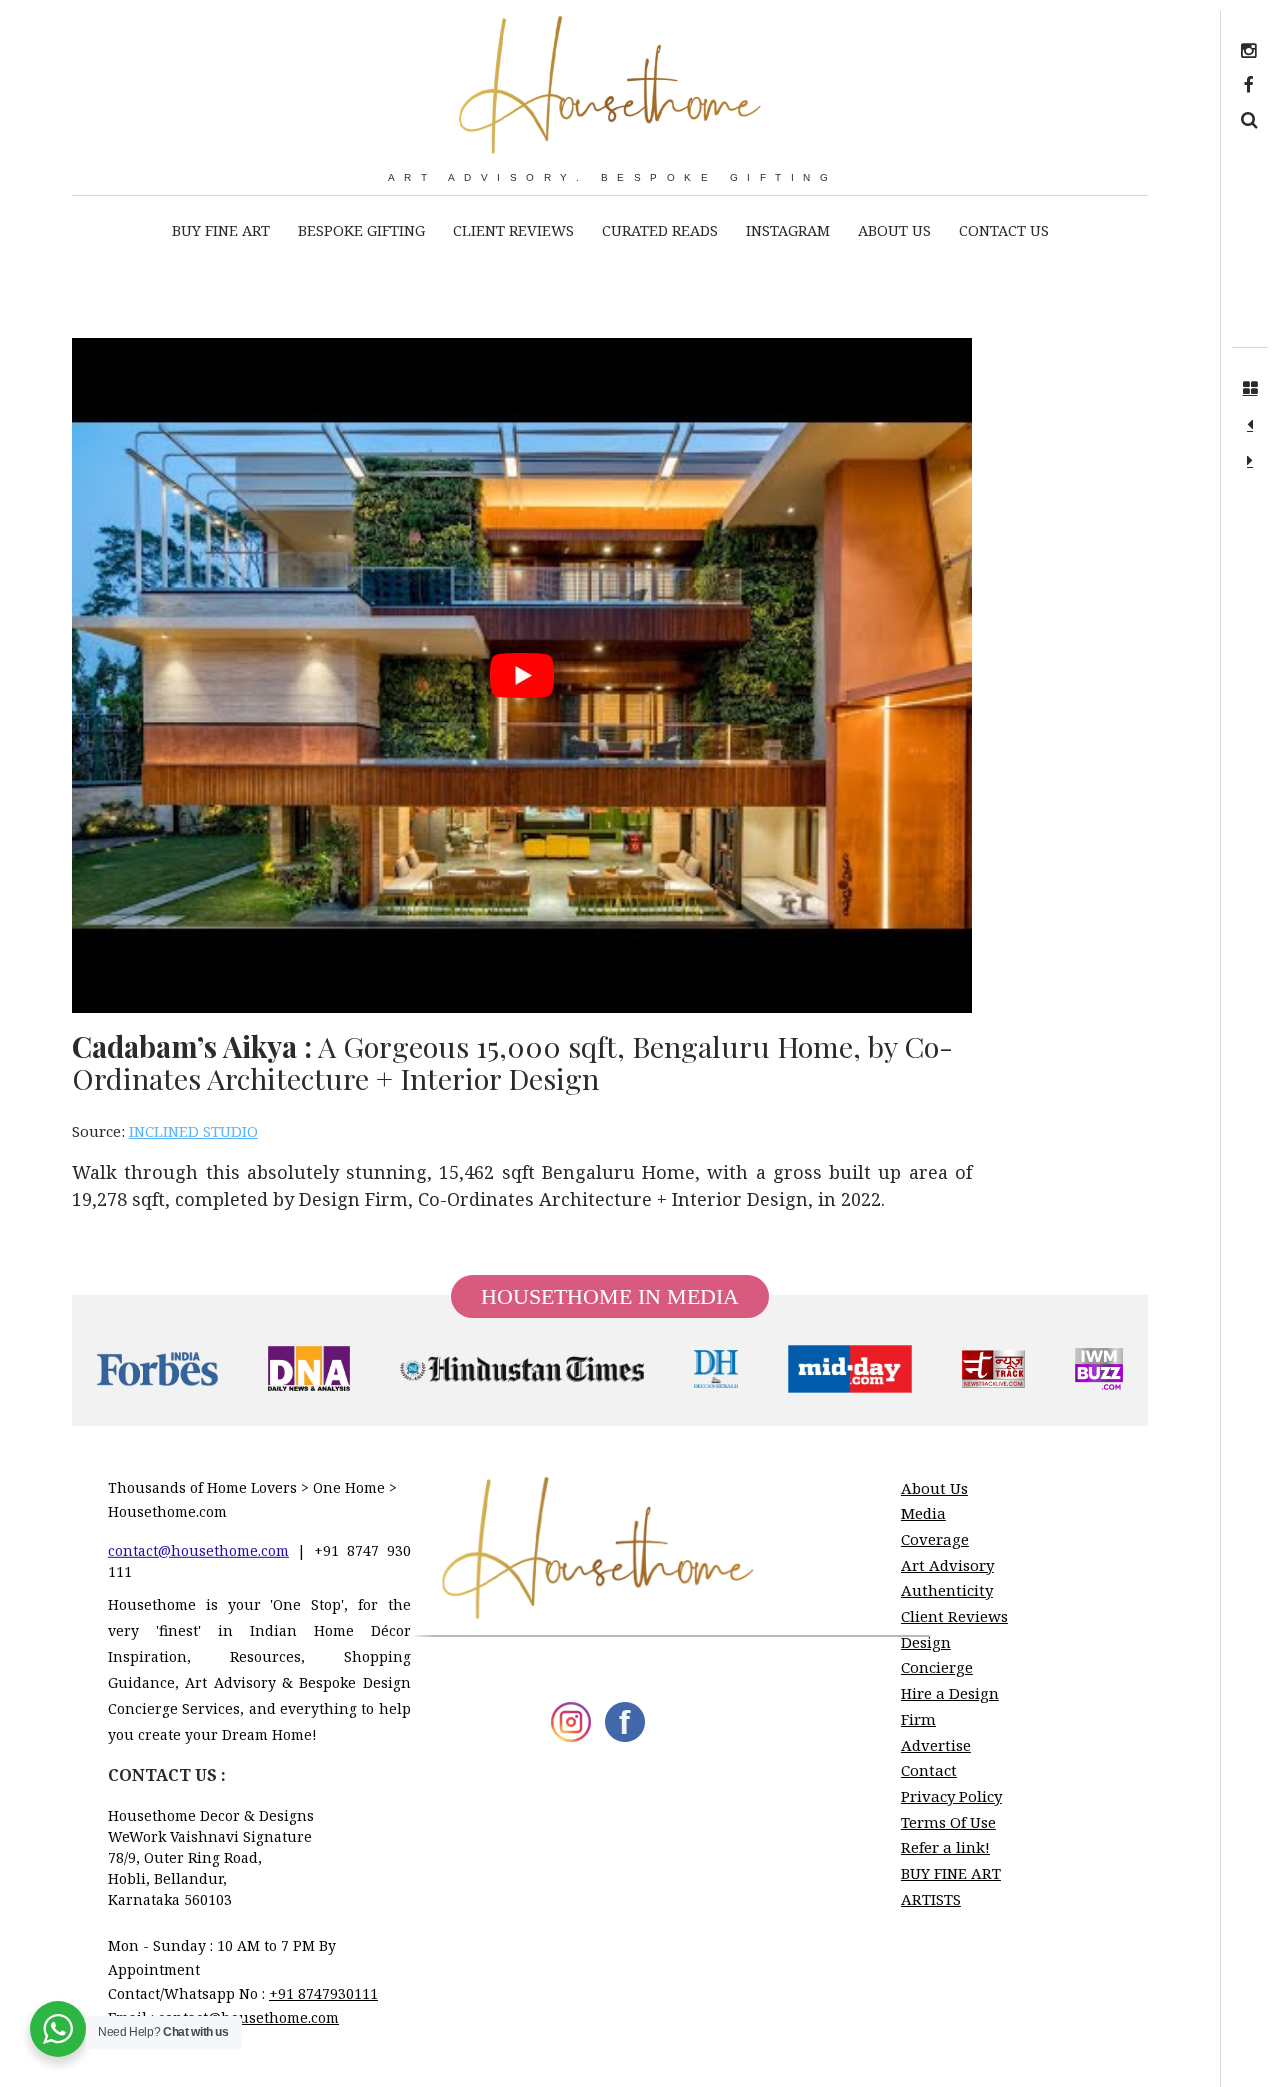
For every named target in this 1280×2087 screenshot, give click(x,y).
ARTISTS (931, 1899)
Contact (929, 1770)
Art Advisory (947, 1565)
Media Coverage (935, 1526)
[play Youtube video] (522, 675)
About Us (894, 230)
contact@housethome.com (198, 1549)
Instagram (788, 230)
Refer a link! (945, 1847)
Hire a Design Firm (950, 1706)
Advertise (936, 1745)
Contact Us (1004, 230)
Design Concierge (937, 1655)
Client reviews (513, 230)
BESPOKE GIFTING (361, 230)
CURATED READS (660, 230)
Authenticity (947, 1590)
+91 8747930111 (323, 1993)
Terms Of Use (948, 1822)
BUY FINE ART (221, 230)
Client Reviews (954, 1616)
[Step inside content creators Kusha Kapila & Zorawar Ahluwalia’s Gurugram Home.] (1250, 425)
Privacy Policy (951, 1796)
